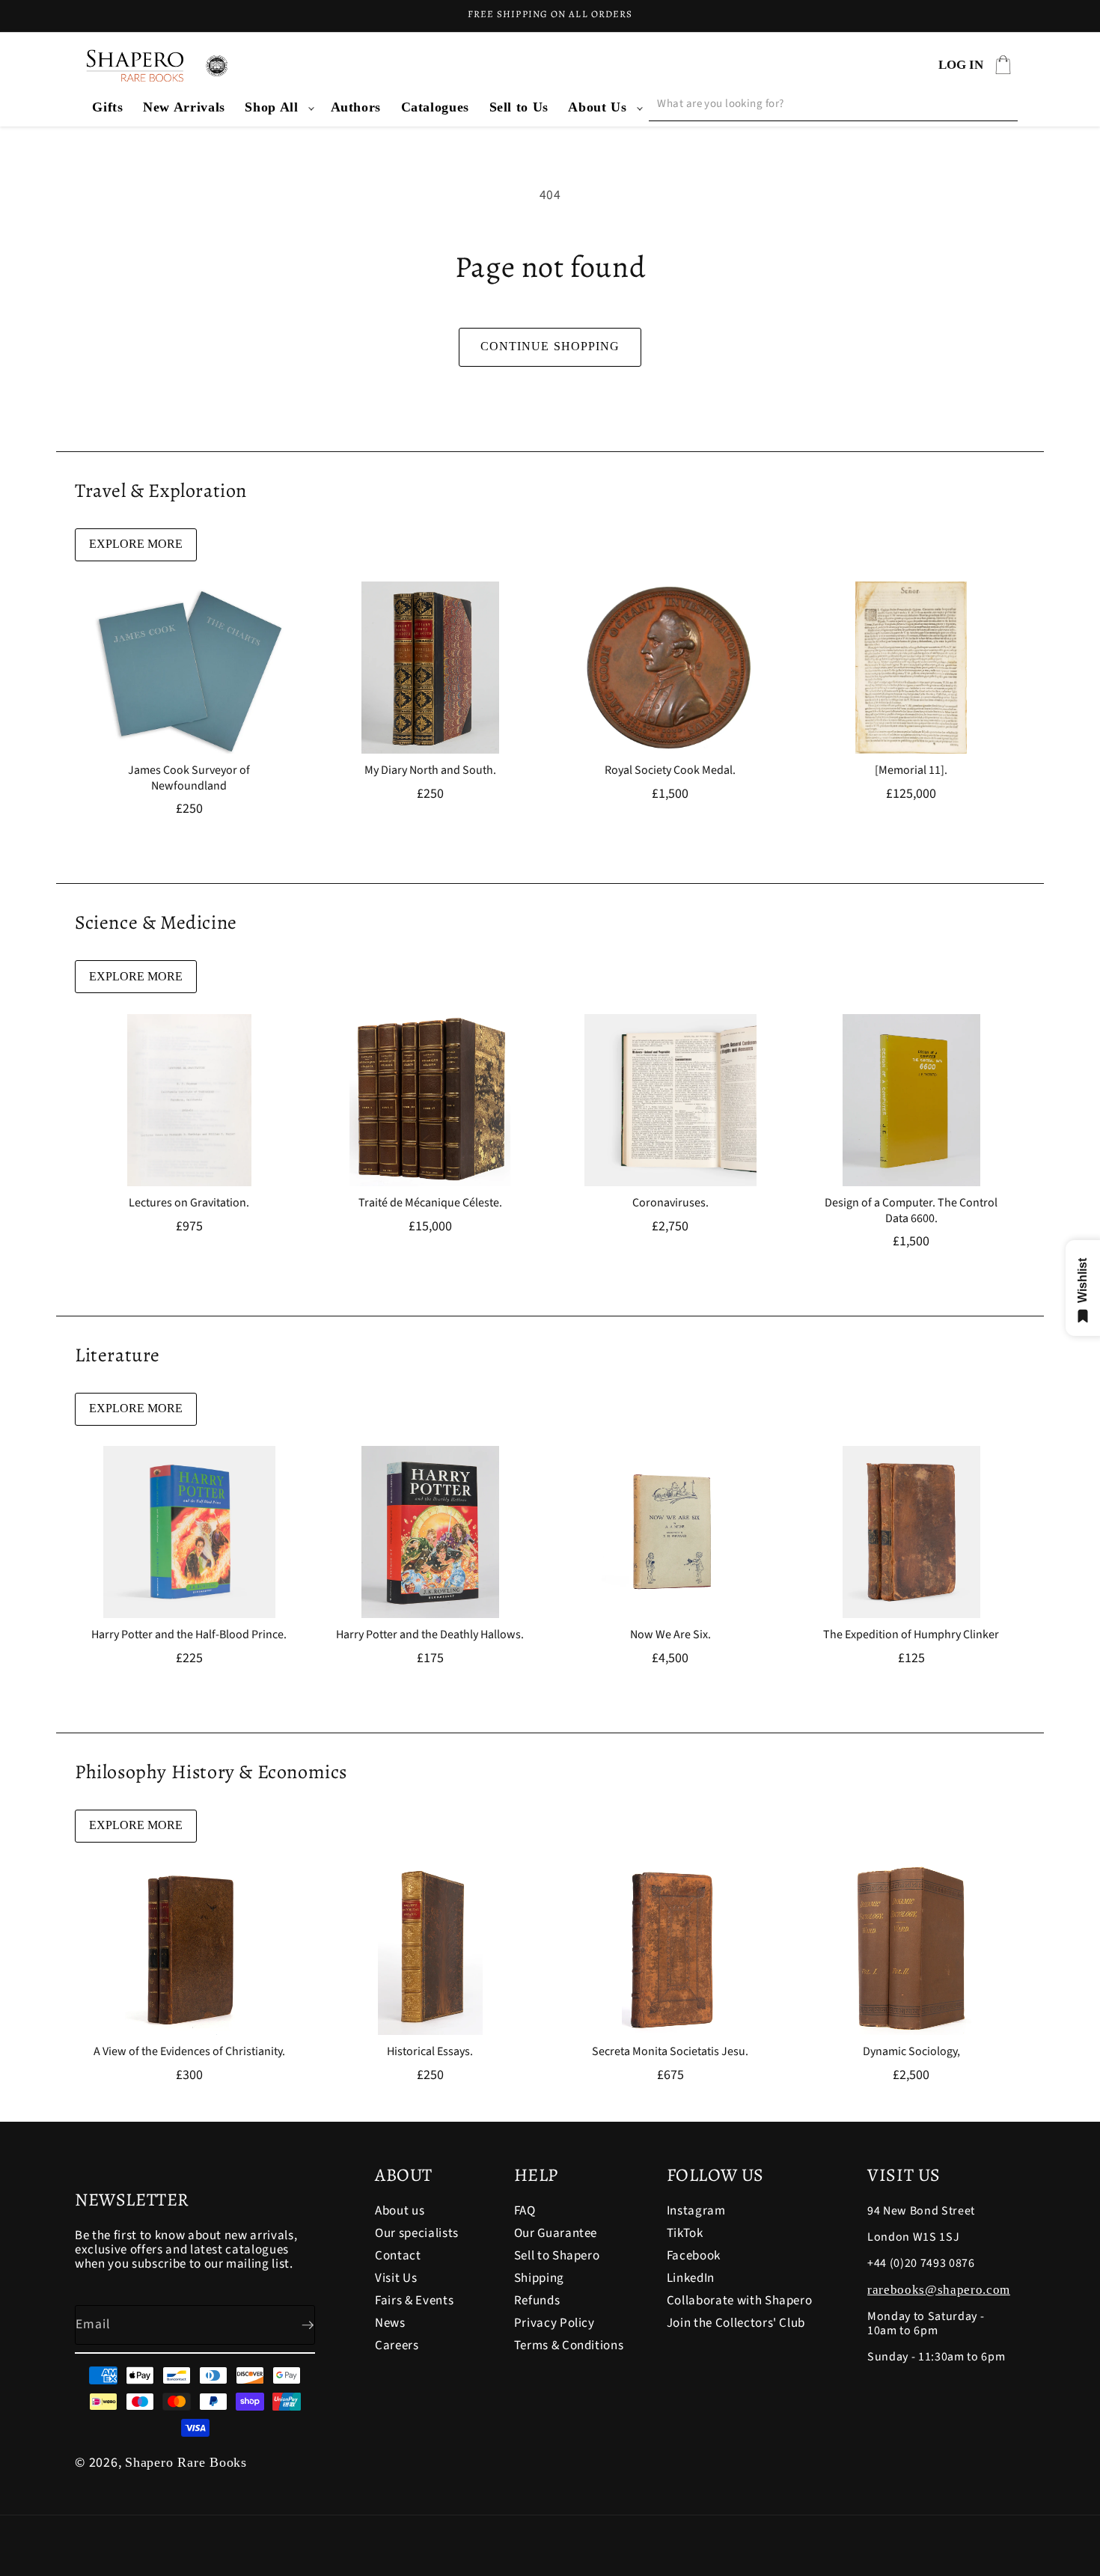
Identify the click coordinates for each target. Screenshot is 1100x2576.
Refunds (537, 2301)
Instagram (696, 2212)
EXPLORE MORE (136, 544)
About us (400, 2212)
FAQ (525, 2212)
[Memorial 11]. (911, 770)
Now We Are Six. (670, 1635)
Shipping (539, 2278)
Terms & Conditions (569, 2345)
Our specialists (417, 2233)
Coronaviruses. (670, 1203)
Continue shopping (550, 346)
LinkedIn (691, 2278)
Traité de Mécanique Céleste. (430, 1203)
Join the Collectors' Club (736, 2323)
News (390, 2323)
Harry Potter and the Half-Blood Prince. (189, 1635)
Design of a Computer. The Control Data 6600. (911, 1211)
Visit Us (396, 2278)
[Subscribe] (296, 2325)
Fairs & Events (414, 2301)
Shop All (271, 107)
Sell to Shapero (557, 2256)
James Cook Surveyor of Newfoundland (189, 778)
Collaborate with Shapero (740, 2301)
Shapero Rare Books (186, 2462)
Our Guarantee (556, 2233)
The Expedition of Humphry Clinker (911, 1635)
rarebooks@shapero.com (939, 2290)
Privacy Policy (554, 2323)
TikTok (685, 2233)
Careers (397, 2345)
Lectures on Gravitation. (189, 1203)
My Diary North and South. (430, 770)
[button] (278, 107)
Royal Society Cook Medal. (670, 770)
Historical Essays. (430, 2052)
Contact (398, 2256)
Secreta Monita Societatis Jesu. (670, 2052)
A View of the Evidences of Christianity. (189, 2052)
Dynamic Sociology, (911, 2052)
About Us (597, 107)
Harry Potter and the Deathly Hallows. (430, 1635)
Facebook (694, 2256)
